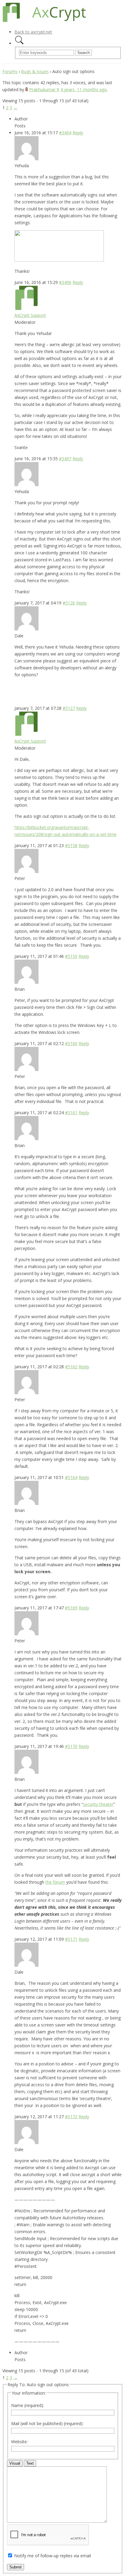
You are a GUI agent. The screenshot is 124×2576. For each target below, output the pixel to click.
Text (30, 2463)
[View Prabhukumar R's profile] (27, 89)
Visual (15, 2463)
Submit (15, 2567)
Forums (10, 71)
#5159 (71, 956)
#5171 (71, 1939)
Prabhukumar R (44, 89)
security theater (98, 1804)
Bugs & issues (35, 71)
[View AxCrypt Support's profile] (26, 308)
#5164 (71, 1477)
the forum (55, 1882)
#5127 (69, 708)
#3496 (65, 282)
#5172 (71, 2117)
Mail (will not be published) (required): (47, 2423)
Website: (19, 2442)
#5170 (71, 1746)
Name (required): (28, 2405)
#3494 (65, 133)
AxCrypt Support (30, 315)
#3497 (65, 459)
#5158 (71, 845)
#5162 (71, 1367)
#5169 (71, 1608)
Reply (78, 133)
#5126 (69, 603)
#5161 (71, 1113)
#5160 (71, 1043)
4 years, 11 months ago (84, 89)
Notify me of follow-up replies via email (53, 2556)
